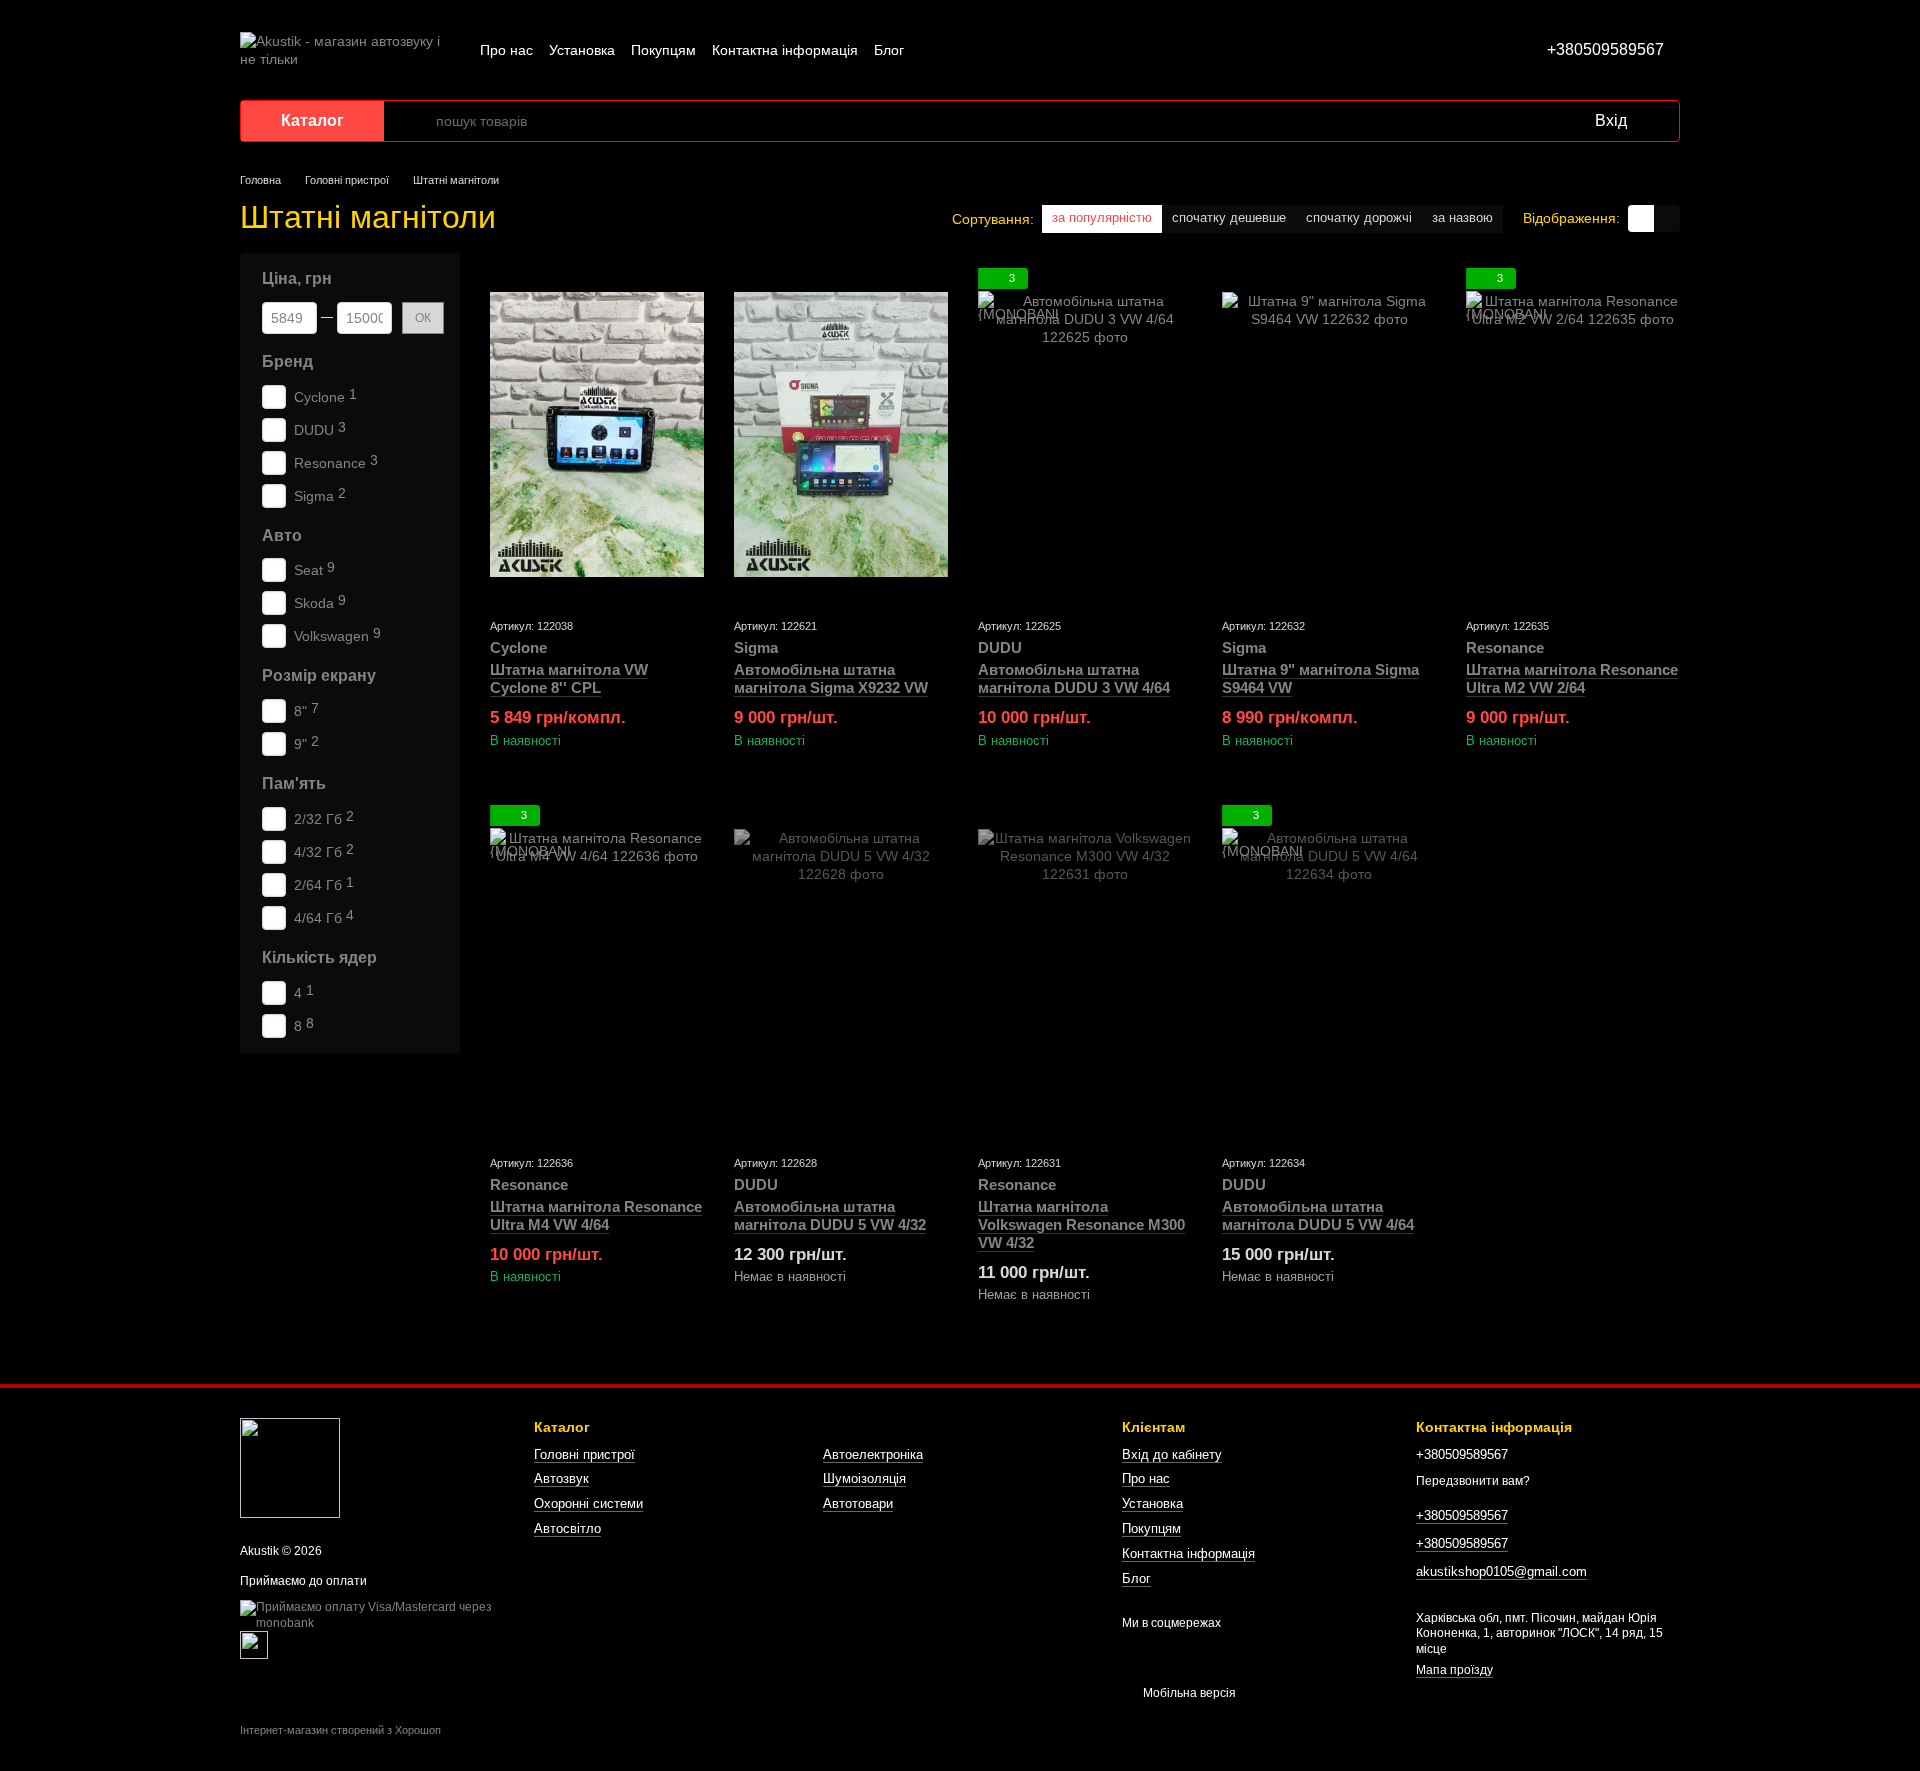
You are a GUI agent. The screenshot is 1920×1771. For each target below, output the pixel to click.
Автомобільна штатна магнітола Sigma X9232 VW (831, 678)
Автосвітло (567, 1528)
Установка (582, 50)
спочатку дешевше (1229, 217)
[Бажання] (1537, 121)
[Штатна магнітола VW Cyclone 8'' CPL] (597, 434)
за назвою (1462, 217)
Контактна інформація (785, 50)
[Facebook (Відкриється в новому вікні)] (980, 50)
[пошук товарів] (420, 121)
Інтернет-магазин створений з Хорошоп (340, 1730)
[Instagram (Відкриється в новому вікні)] (932, 50)
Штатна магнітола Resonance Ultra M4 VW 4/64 (596, 1215)
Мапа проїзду (1454, 1670)
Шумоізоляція (864, 1478)
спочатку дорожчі (1359, 217)
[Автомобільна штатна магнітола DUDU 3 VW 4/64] (1085, 434)
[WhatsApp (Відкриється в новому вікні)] (1052, 50)
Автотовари (858, 1503)
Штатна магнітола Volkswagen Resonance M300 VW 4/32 (1081, 1224)
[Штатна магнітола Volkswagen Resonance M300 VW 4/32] (1085, 971)
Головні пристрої (584, 1454)
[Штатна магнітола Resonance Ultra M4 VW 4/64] (597, 971)
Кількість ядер (319, 957)
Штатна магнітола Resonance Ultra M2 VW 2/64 (1572, 678)
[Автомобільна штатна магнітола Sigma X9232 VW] (841, 434)
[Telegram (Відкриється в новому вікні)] (1028, 50)
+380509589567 (1605, 49)
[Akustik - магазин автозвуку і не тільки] (290, 1468)
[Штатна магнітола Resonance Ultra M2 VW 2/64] (1573, 434)
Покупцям (663, 50)
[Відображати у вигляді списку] (1667, 218)
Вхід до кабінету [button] (1172, 1454)
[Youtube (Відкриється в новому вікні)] (1004, 50)
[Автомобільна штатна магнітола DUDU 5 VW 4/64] (1329, 971)
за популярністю (1102, 217)
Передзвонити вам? (1473, 1481)
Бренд (287, 361)
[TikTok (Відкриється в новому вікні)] (956, 50)
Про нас (506, 50)
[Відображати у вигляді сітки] (1641, 218)
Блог (889, 50)
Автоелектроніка (873, 1454)
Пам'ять (294, 783)
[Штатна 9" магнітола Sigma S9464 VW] (1329, 434)
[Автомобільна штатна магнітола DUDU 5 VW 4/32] (841, 971)
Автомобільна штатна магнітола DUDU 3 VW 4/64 (1074, 678)
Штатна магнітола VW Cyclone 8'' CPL (569, 678)
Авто (282, 534)
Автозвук (561, 1478)
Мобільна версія (1188, 1693)
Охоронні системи (588, 1503)
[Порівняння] (1497, 121)
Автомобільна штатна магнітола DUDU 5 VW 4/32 (830, 1215)
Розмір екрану (319, 675)
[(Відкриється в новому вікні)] (254, 1644)
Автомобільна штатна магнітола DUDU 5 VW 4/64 (1318, 1215)
